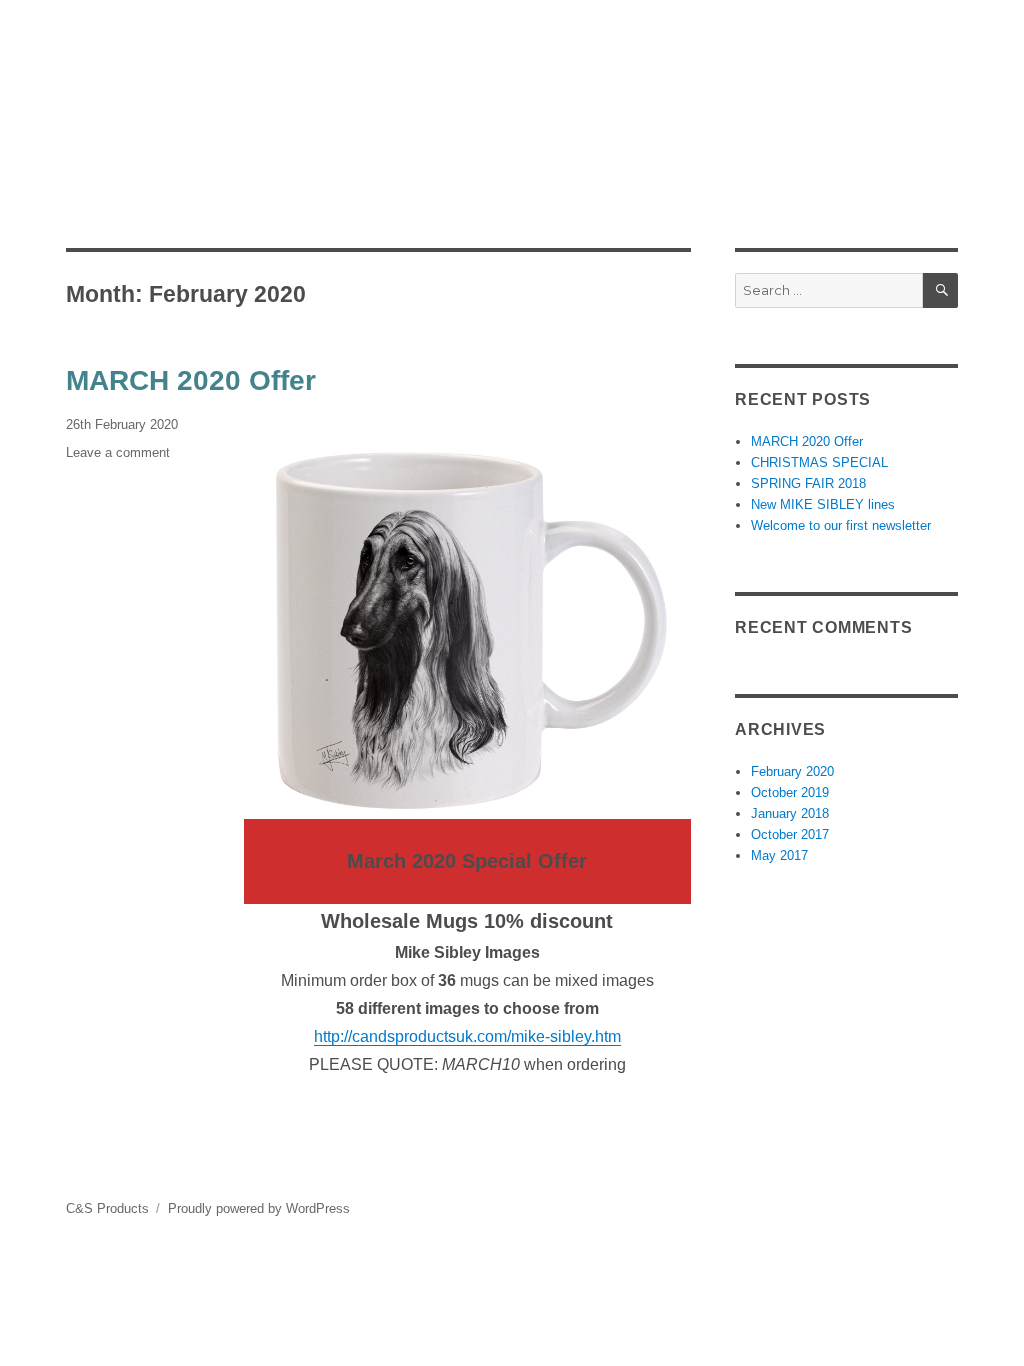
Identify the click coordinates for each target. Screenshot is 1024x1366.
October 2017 (790, 834)
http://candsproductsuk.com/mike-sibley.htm (467, 1036)
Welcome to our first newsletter (841, 525)
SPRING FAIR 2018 (808, 483)
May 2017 (779, 855)
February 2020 (792, 771)
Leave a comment (118, 452)
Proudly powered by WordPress (259, 1208)
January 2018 (790, 813)
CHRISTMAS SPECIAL (819, 462)
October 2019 (790, 792)
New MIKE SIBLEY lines (823, 504)
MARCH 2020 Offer (191, 380)
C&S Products (107, 1208)
